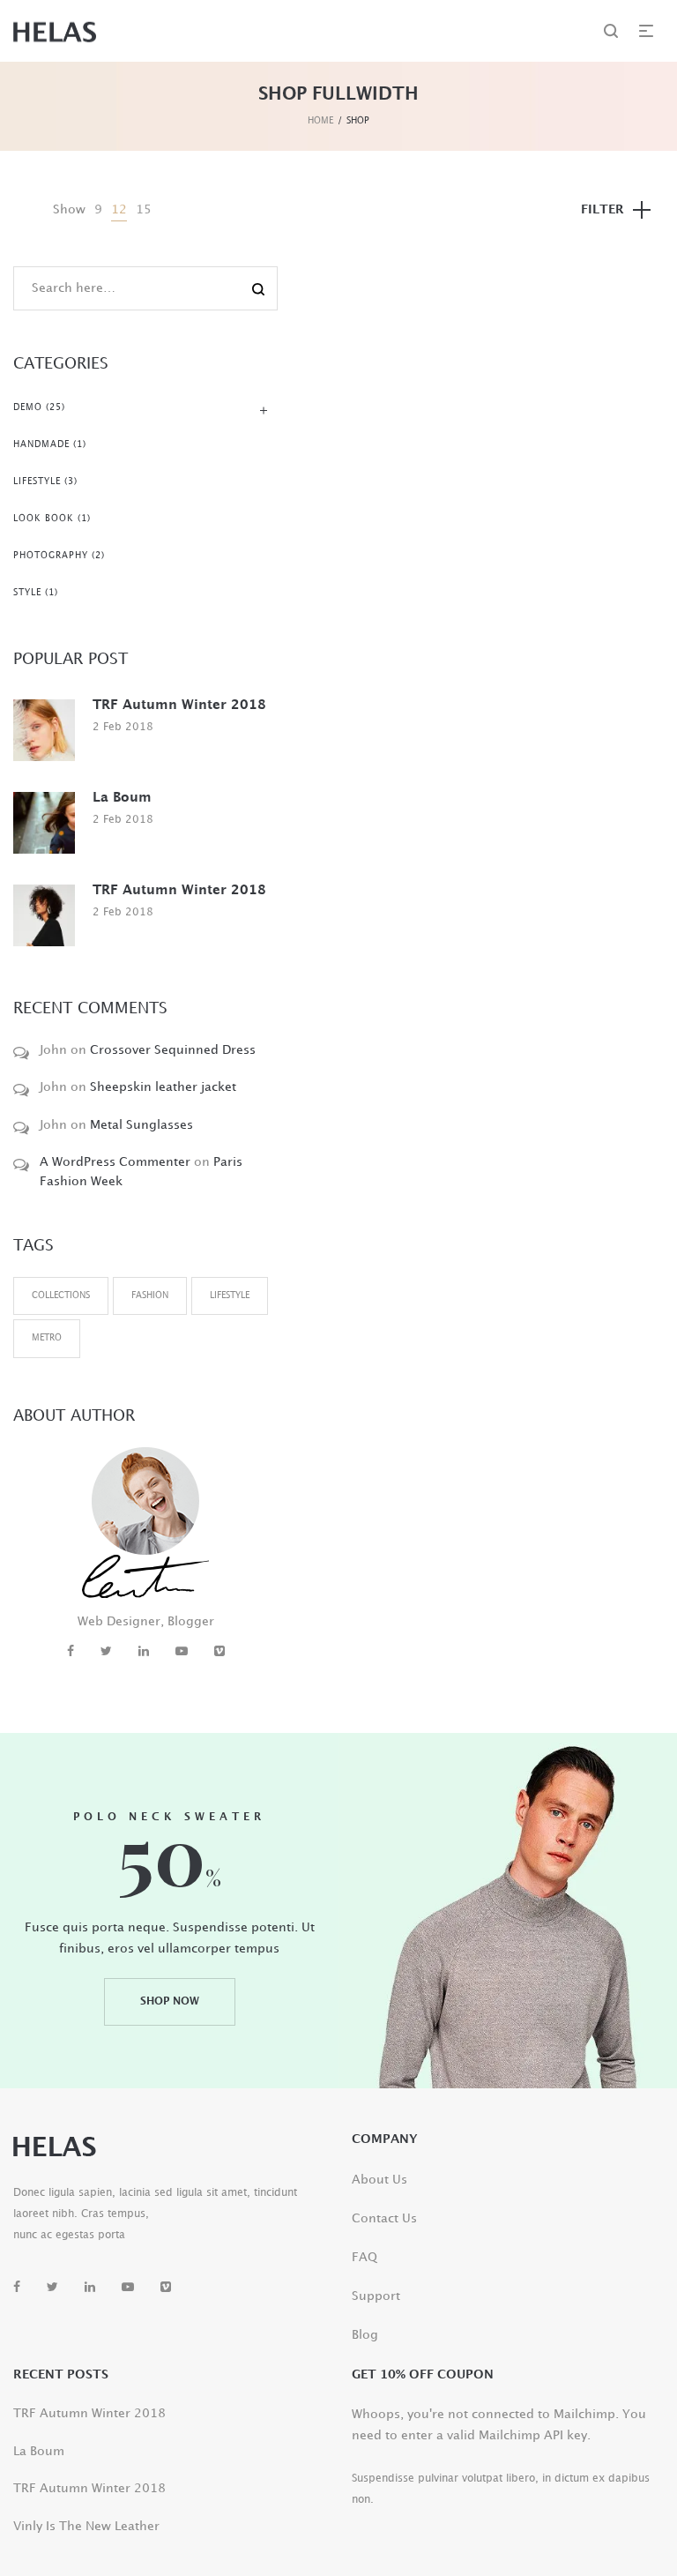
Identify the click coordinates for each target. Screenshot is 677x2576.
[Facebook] (71, 1651)
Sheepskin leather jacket (163, 1087)
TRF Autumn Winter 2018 (179, 706)
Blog (365, 2335)
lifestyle (230, 1295)
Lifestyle (37, 482)
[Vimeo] (219, 1651)
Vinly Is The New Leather (86, 2526)
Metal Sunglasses (141, 1125)
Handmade (41, 444)
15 (144, 209)
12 (119, 209)
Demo (28, 407)
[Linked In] (144, 1651)
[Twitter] (106, 1651)
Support (376, 2296)
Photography (51, 556)
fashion (150, 1295)
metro (47, 1338)
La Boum (122, 798)
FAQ (365, 2257)
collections (61, 1295)
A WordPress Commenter (115, 1162)
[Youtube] (182, 1651)
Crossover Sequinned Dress (173, 1050)
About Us (379, 2180)
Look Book (44, 519)
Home (320, 121)
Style (27, 593)
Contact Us (384, 2218)
